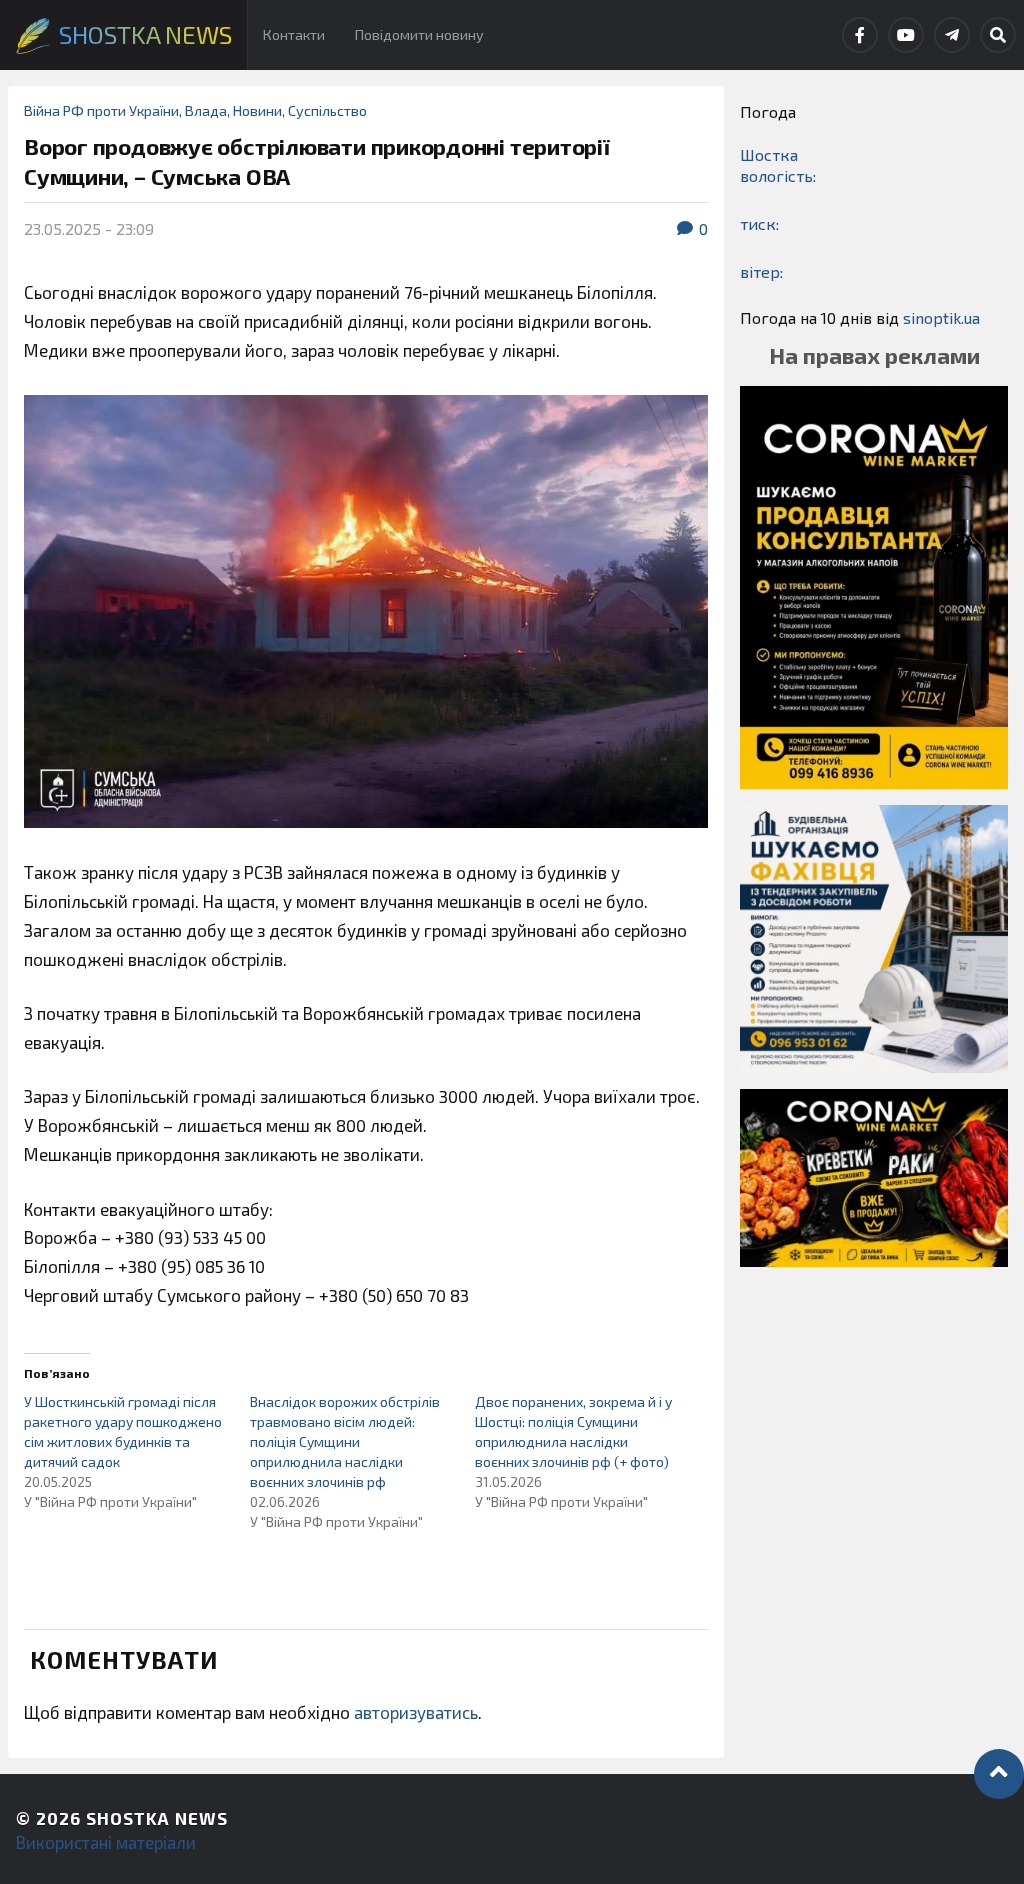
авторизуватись (416, 1712)
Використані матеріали (106, 1842)
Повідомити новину (419, 34)
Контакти (294, 34)
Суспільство (327, 110)
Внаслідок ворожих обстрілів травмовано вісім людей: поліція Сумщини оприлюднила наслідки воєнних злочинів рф (345, 1441)
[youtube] (906, 35)
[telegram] (952, 35)
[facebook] (860, 35)
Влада (206, 110)
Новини (257, 110)
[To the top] (999, 1774)
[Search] (998, 35)
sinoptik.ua (941, 317)
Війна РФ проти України (101, 110)
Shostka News (157, 1818)
